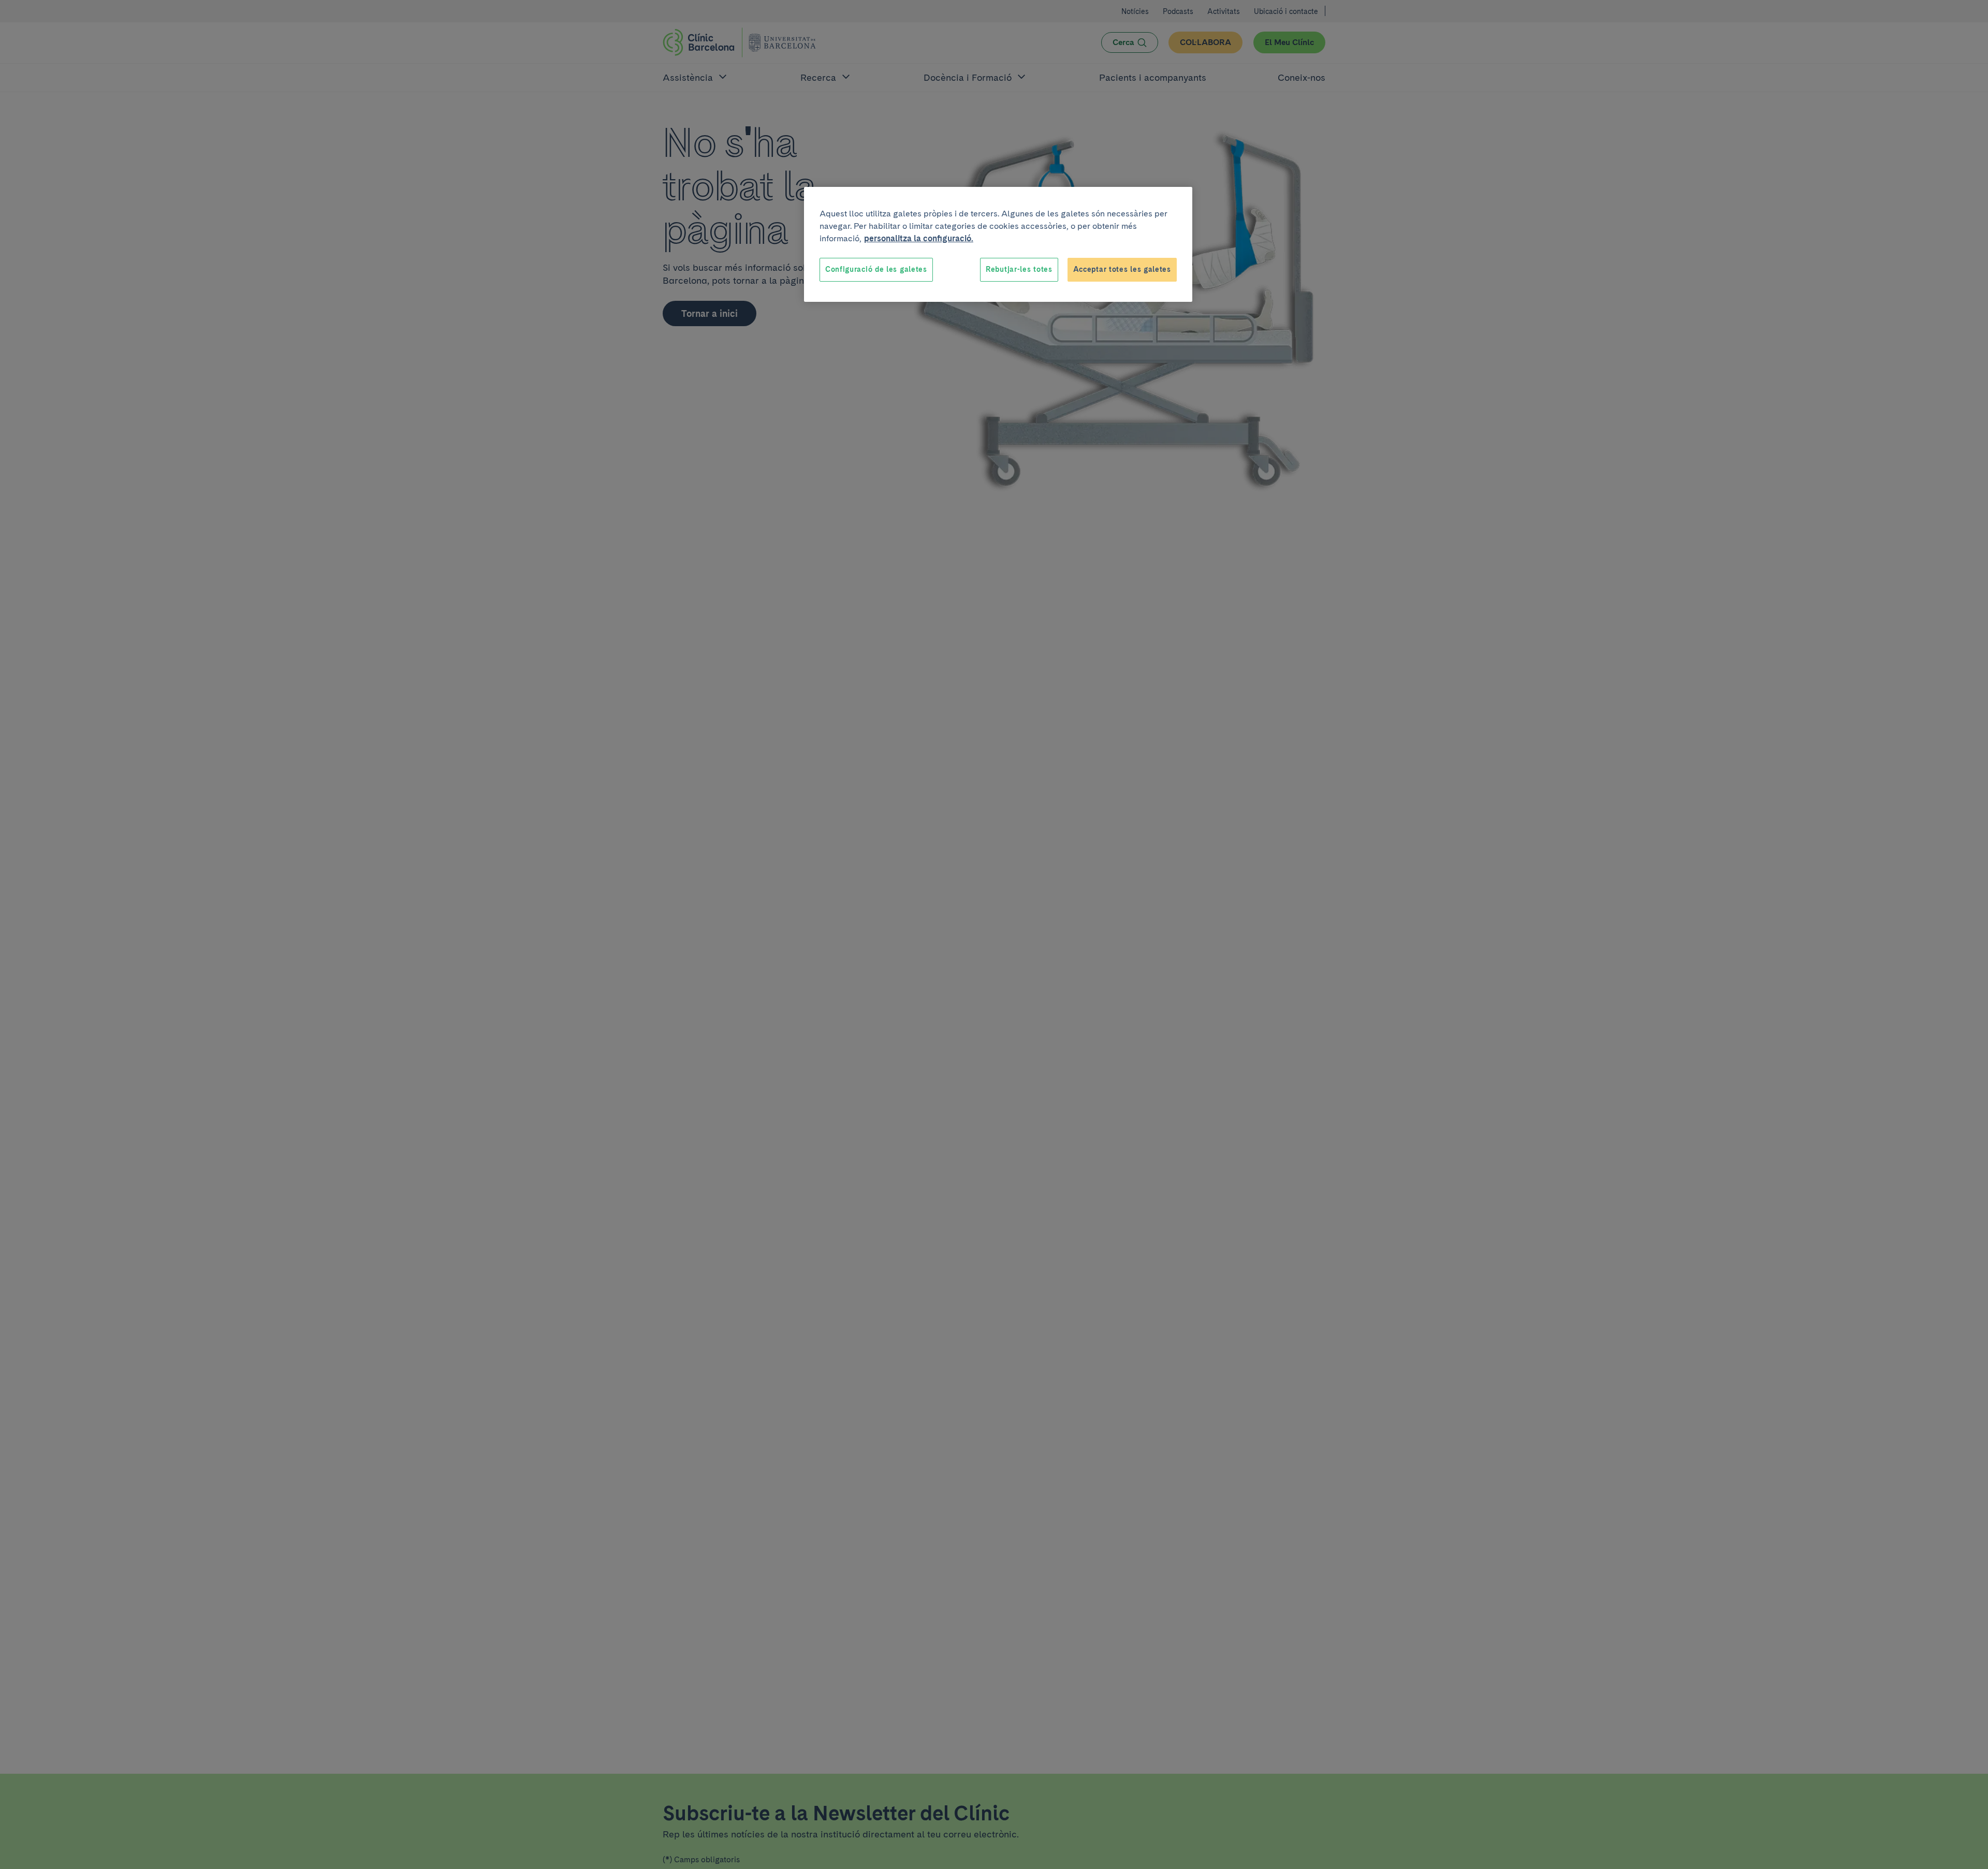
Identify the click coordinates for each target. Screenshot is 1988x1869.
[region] (998, 244)
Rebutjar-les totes (1019, 269)
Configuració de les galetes (876, 269)
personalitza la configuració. (919, 238)
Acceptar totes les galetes (1122, 269)
